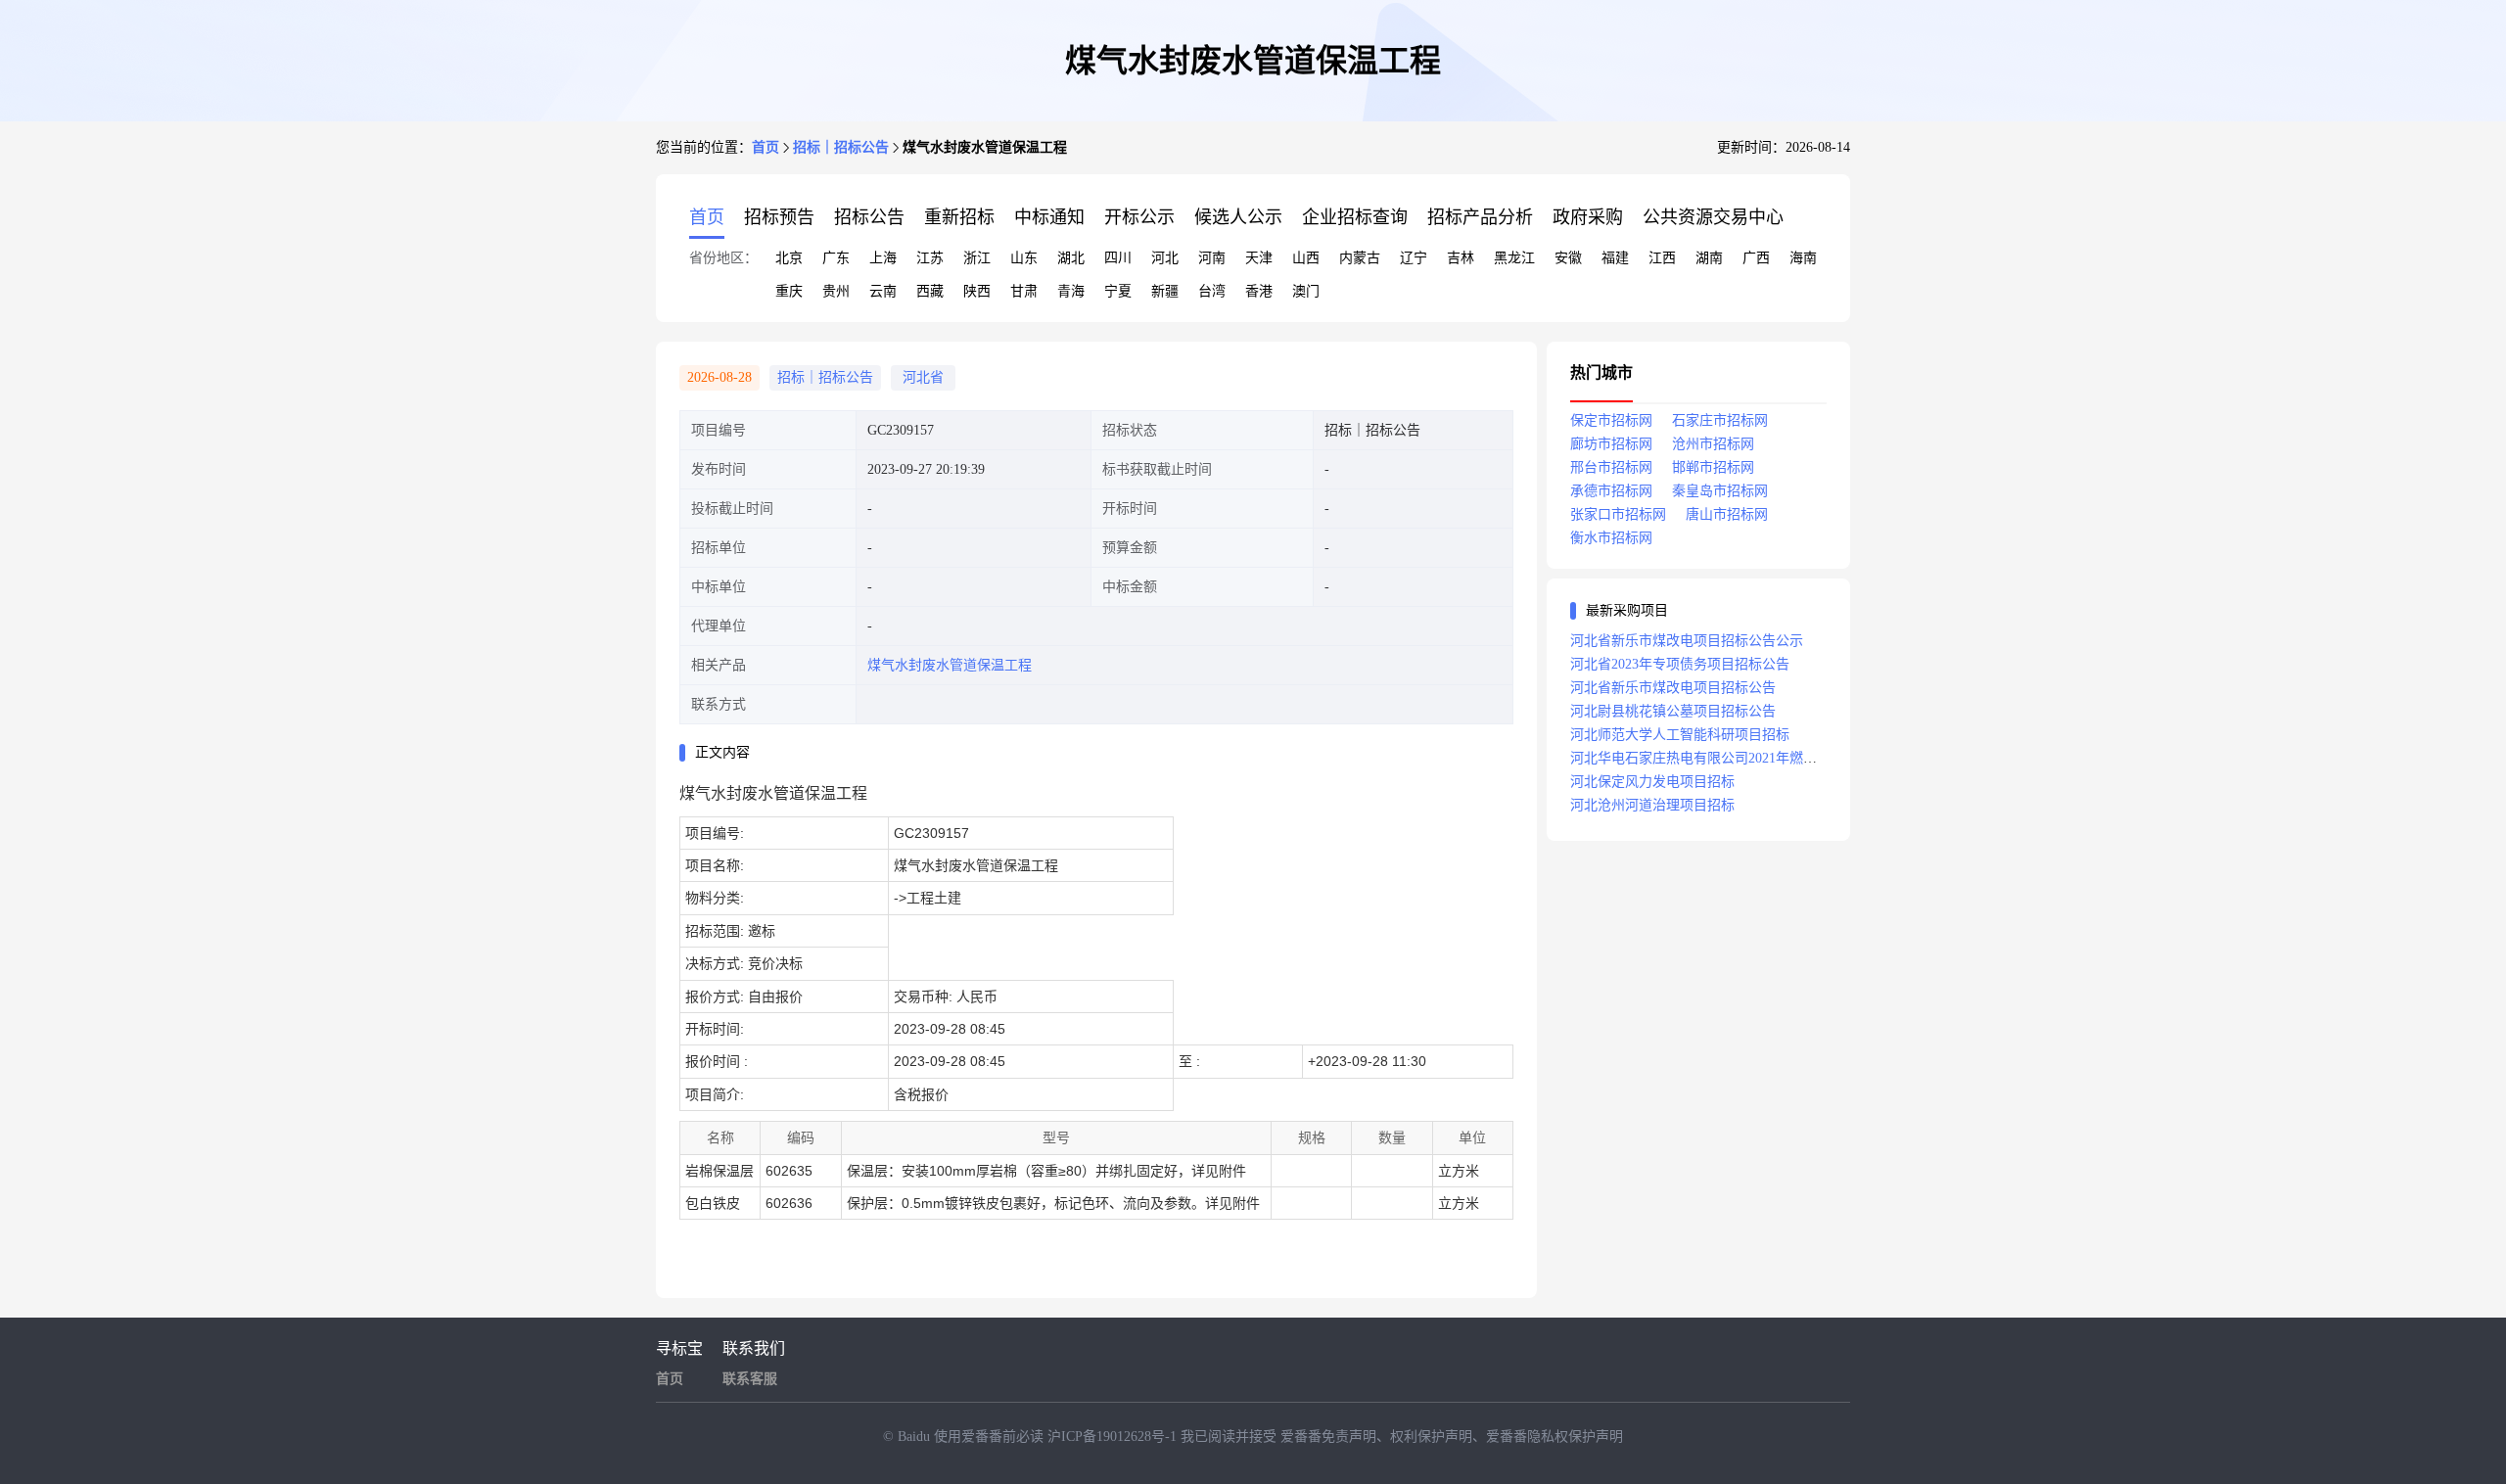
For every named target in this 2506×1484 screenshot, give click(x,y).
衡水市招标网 (1611, 538)
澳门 (1306, 291)
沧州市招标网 (1713, 444)
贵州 (836, 291)
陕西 (977, 291)
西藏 (930, 291)
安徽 (1568, 258)
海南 (1803, 258)
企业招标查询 (1355, 217)
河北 (1165, 258)
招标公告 (869, 217)
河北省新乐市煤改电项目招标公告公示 (1687, 641)
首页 (766, 147)
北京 (789, 258)
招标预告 (779, 217)
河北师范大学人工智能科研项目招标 (1680, 735)
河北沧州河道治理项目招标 (1652, 805)
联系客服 (750, 1379)
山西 (1306, 258)
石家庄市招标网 (1720, 420)
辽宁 (1414, 258)
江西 (1662, 258)
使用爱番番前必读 (991, 1437)
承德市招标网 (1611, 491)
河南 (1212, 258)
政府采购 (1588, 217)
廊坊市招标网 (1611, 444)
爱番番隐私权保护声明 (1555, 1437)
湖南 (1709, 258)
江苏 (930, 258)
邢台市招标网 (1611, 467)
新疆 (1165, 291)
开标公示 (1139, 217)
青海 (1071, 291)
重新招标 (959, 217)
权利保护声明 (1431, 1437)
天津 (1259, 258)
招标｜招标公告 (841, 147)
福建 (1615, 258)
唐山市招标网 (1727, 514)
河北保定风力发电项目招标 (1652, 782)
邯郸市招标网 (1713, 467)
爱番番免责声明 (1328, 1437)
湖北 (1071, 258)
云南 (883, 291)
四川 (1118, 258)
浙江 (977, 258)
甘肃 (1024, 291)
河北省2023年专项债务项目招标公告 (1680, 664)
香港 (1259, 291)
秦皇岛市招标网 (1720, 491)
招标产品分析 (1480, 217)
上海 (883, 258)
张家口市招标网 (1618, 514)
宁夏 (1118, 291)
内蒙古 (1360, 258)
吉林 (1461, 258)
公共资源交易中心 (1713, 217)
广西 (1756, 258)
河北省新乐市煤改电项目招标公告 (1673, 688)
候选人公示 (1238, 217)
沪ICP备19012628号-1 (1114, 1437)
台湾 (1212, 291)
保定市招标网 (1611, 420)
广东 (836, 258)
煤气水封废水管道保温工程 (950, 665)
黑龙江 (1514, 258)
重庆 (789, 291)
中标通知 (1049, 217)
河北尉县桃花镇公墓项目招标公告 (1673, 711)
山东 (1024, 258)
